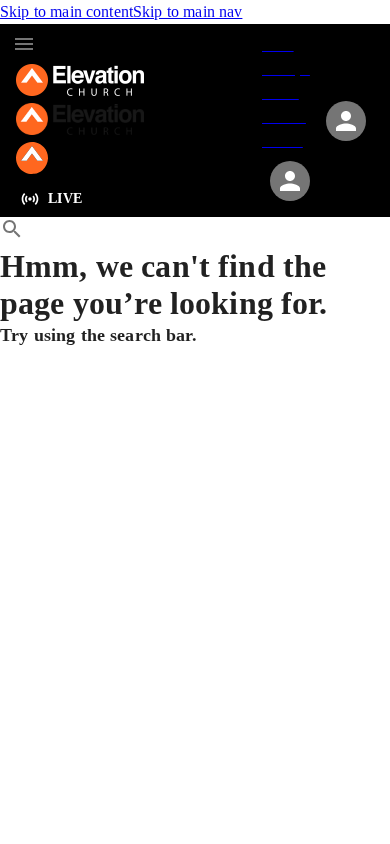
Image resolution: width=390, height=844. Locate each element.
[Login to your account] (290, 181)
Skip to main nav (187, 11)
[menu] (24, 44)
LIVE (65, 198)
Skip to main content (66, 11)
